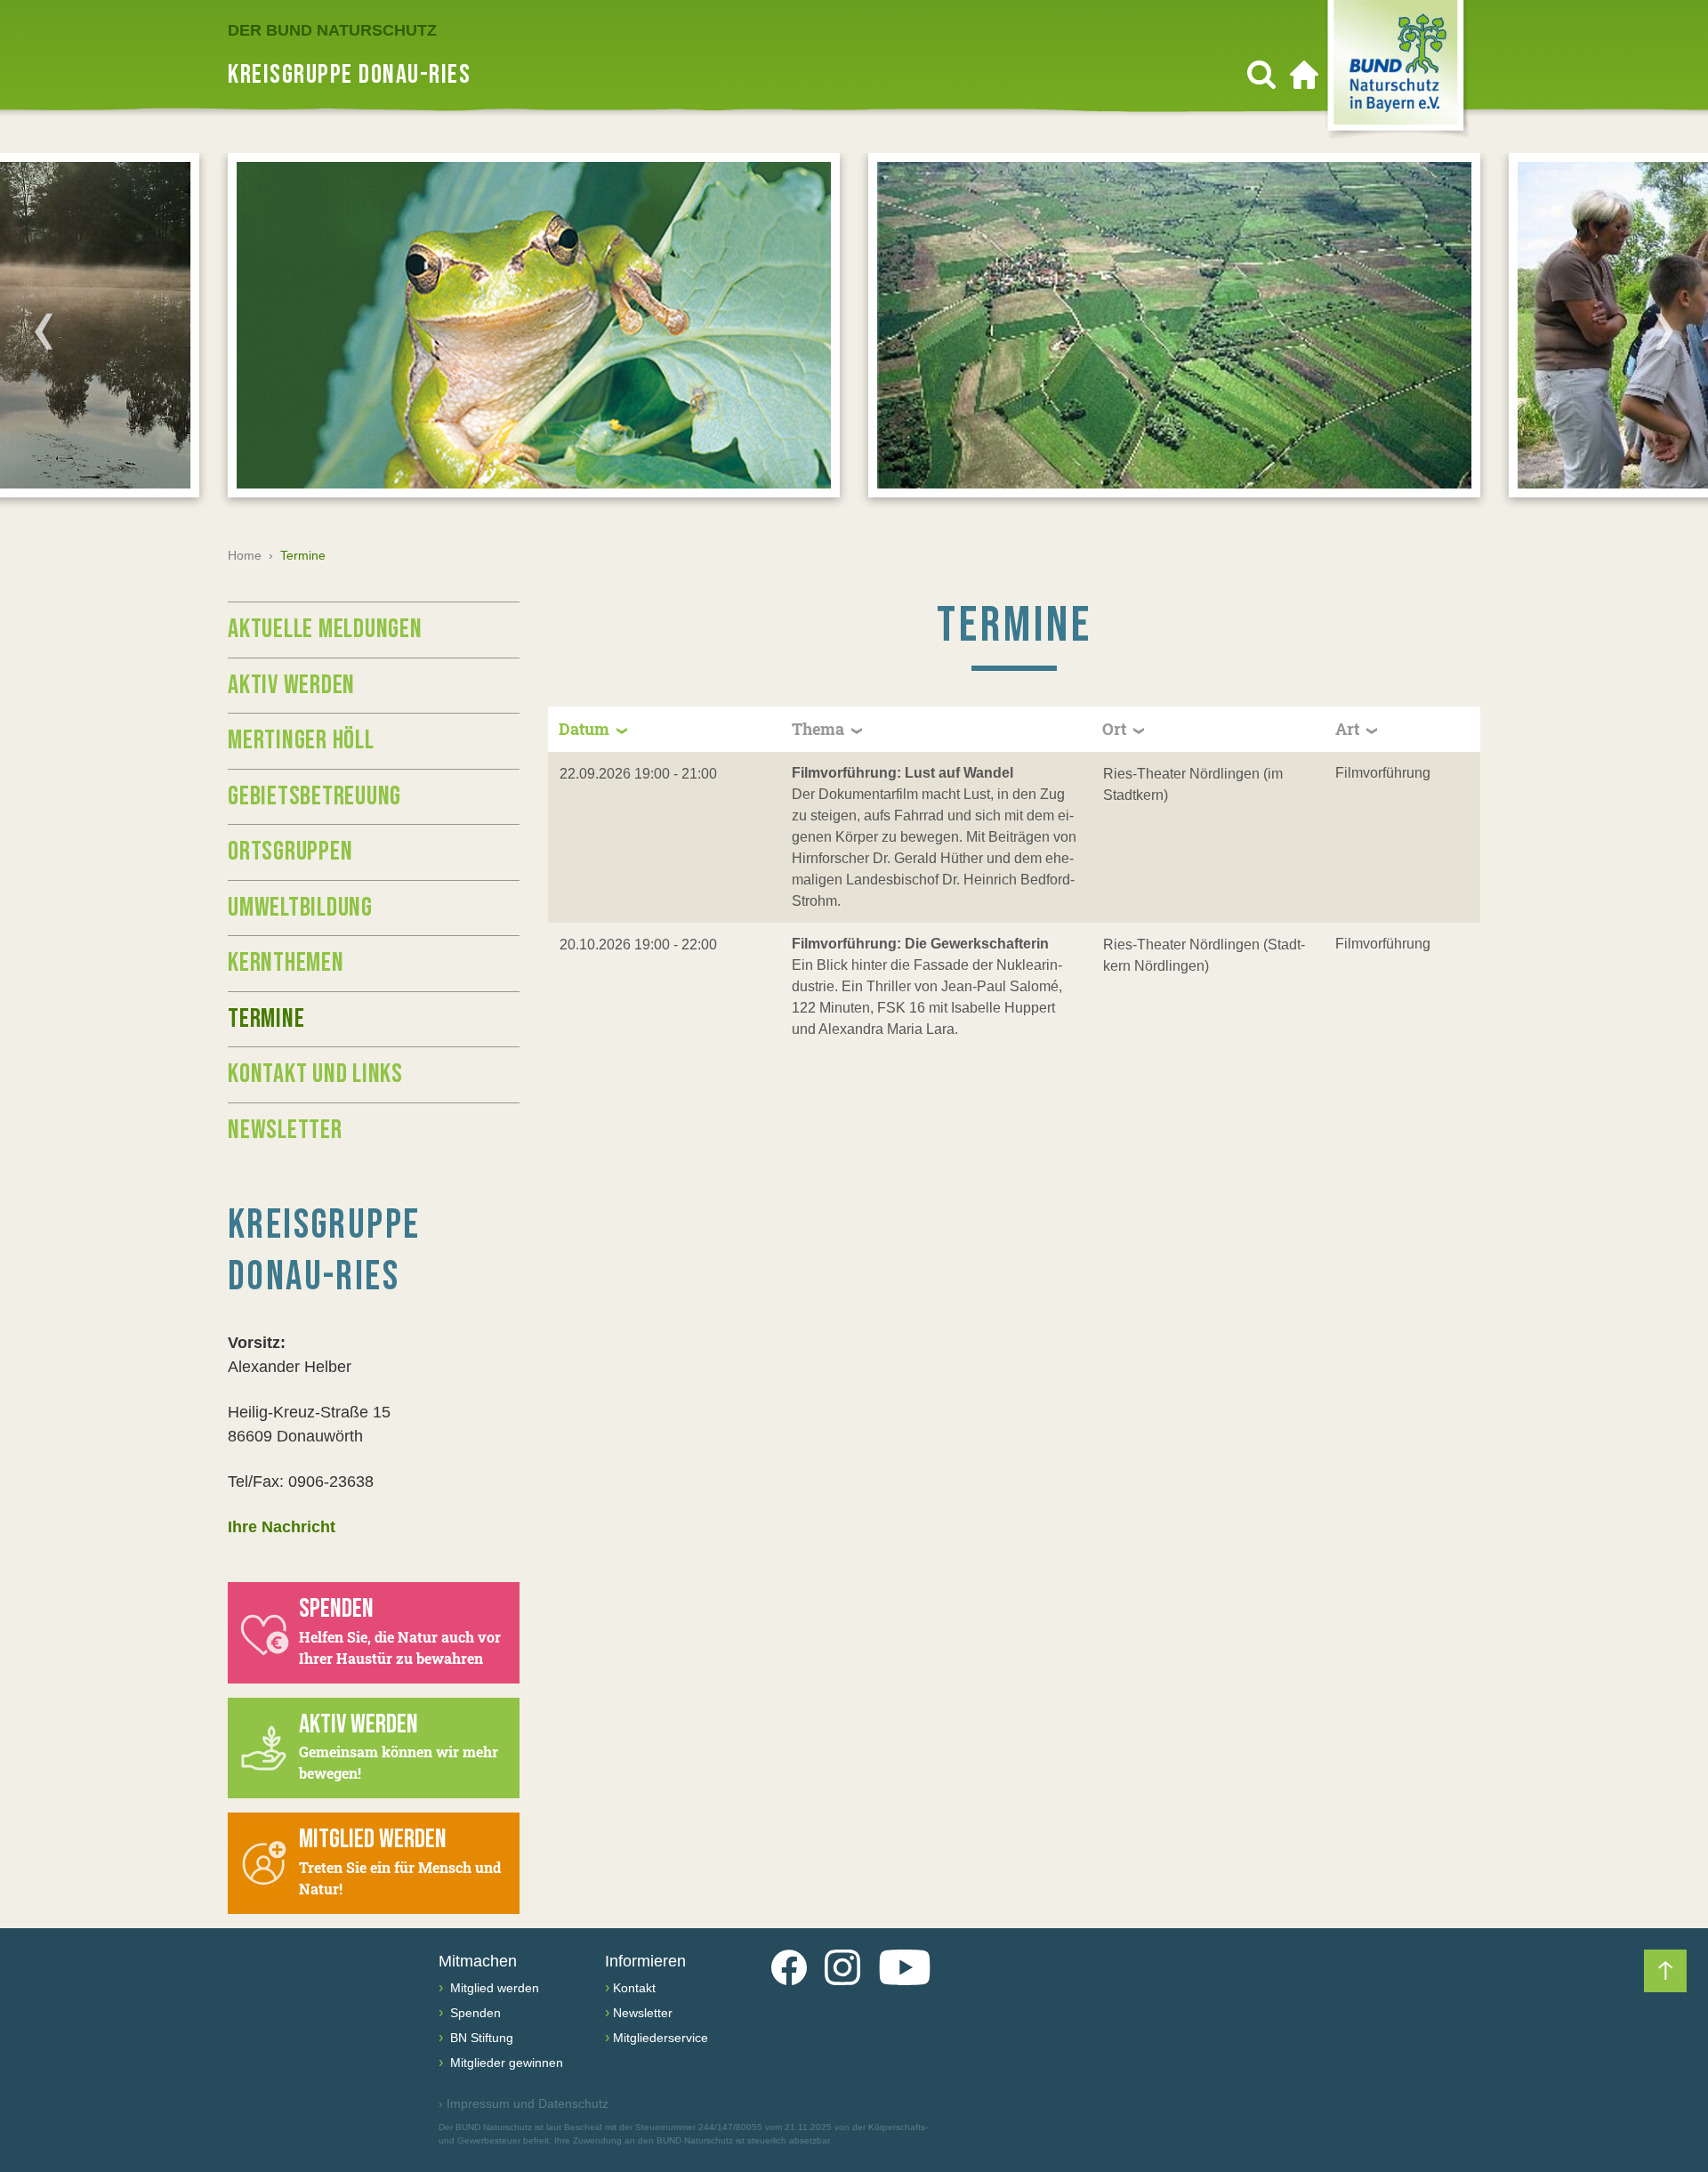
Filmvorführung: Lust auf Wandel (902, 773)
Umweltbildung (300, 908)
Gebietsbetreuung (314, 796)
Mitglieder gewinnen (505, 2063)
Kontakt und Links (315, 1074)
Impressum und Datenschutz (524, 2103)
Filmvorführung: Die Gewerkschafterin (920, 944)
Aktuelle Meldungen (325, 629)
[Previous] (44, 331)
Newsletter (285, 1130)
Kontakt (634, 1988)
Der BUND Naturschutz (332, 30)
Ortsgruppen (290, 852)
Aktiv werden (291, 685)
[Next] (1664, 331)
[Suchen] (1261, 75)
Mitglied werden (493, 1988)
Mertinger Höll (301, 740)
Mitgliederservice (661, 2038)
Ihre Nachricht (282, 1527)
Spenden (474, 2013)
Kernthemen (286, 963)
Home (245, 555)
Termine (266, 1019)
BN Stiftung (480, 2038)
